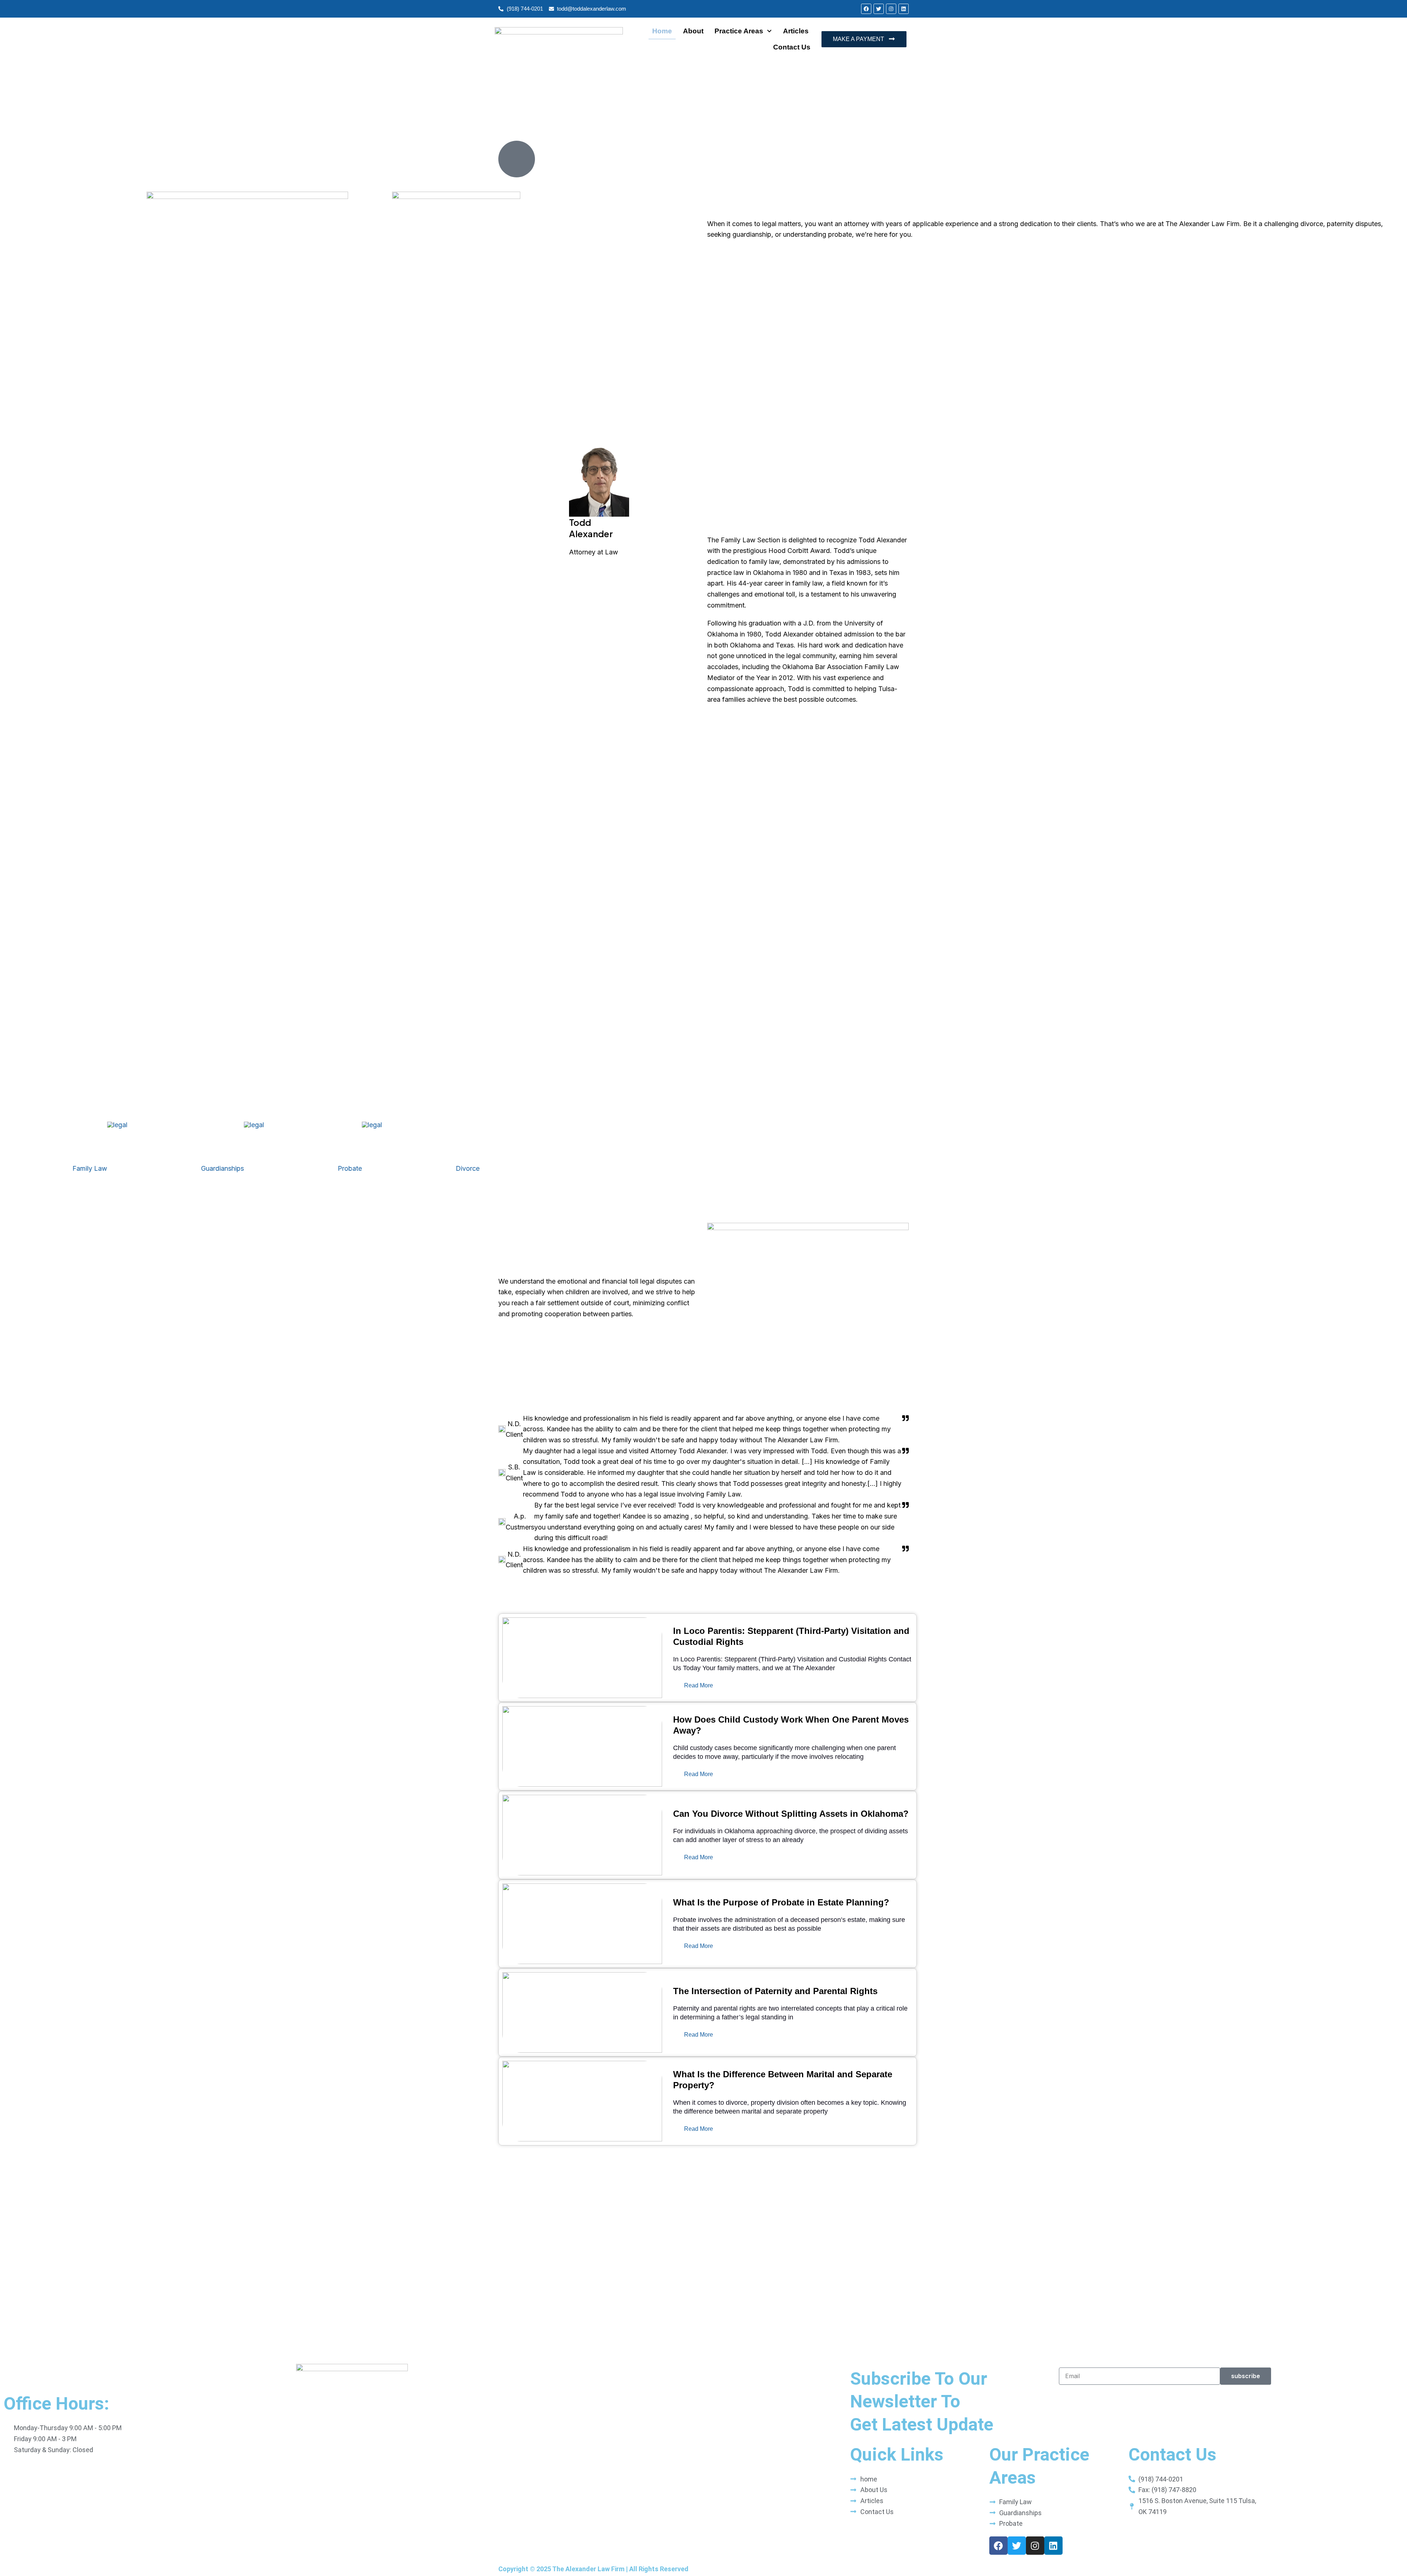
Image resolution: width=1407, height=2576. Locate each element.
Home (662, 31)
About (693, 31)
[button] (703, 2151)
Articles (796, 31)
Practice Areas (739, 31)
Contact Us (792, 47)
